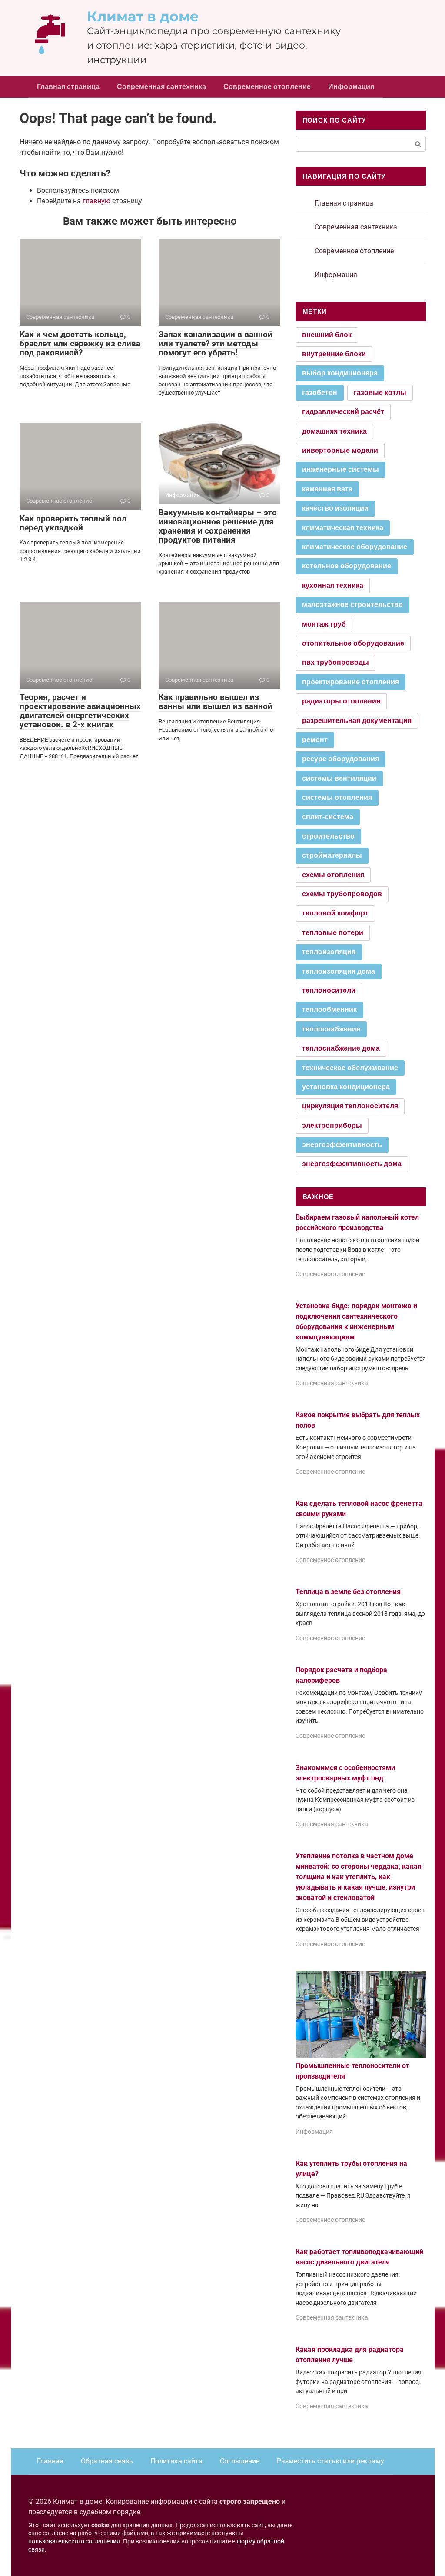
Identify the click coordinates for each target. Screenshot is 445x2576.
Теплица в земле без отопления (348, 1592)
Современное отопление (267, 87)
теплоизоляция (329, 952)
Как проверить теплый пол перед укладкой (73, 523)
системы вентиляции (339, 778)
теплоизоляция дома (339, 971)
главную (96, 201)
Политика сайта (176, 2461)
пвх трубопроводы (335, 662)
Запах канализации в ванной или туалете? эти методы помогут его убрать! (216, 343)
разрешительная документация (357, 721)
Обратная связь (107, 2461)
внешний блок (327, 335)
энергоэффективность (342, 1145)
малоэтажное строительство (352, 605)
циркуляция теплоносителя (350, 1106)
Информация (351, 87)
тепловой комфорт (335, 913)
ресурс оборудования (340, 759)
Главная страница (68, 87)
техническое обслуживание (350, 1068)
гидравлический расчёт (343, 412)
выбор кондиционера (340, 373)
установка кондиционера (346, 1087)
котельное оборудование (347, 566)
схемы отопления (333, 875)
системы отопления (337, 797)
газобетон (320, 393)
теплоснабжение (331, 1029)
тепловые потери (333, 933)
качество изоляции (335, 508)
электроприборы (332, 1126)
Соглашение (240, 2461)
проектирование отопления (350, 682)
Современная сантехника (161, 87)
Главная (50, 2461)
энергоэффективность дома (352, 1164)
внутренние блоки (334, 354)
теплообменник (329, 1010)
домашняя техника (334, 431)
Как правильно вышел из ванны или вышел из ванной (216, 702)
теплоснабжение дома (341, 1048)
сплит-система (328, 817)
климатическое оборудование (355, 547)
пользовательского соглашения (74, 2541)
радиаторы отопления (341, 701)
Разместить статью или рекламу (330, 2461)
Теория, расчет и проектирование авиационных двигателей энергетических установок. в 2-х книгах (80, 711)
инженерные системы (340, 469)
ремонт (315, 740)
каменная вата (327, 489)
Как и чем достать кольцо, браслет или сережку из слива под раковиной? (80, 343)
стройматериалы (332, 855)
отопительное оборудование (353, 643)
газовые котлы (380, 393)
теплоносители (329, 990)
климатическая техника (343, 528)
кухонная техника (333, 585)
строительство (328, 836)
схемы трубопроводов (342, 894)
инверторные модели (340, 450)
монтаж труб (324, 624)
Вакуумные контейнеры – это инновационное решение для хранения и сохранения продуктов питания (218, 526)
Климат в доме (143, 16)
